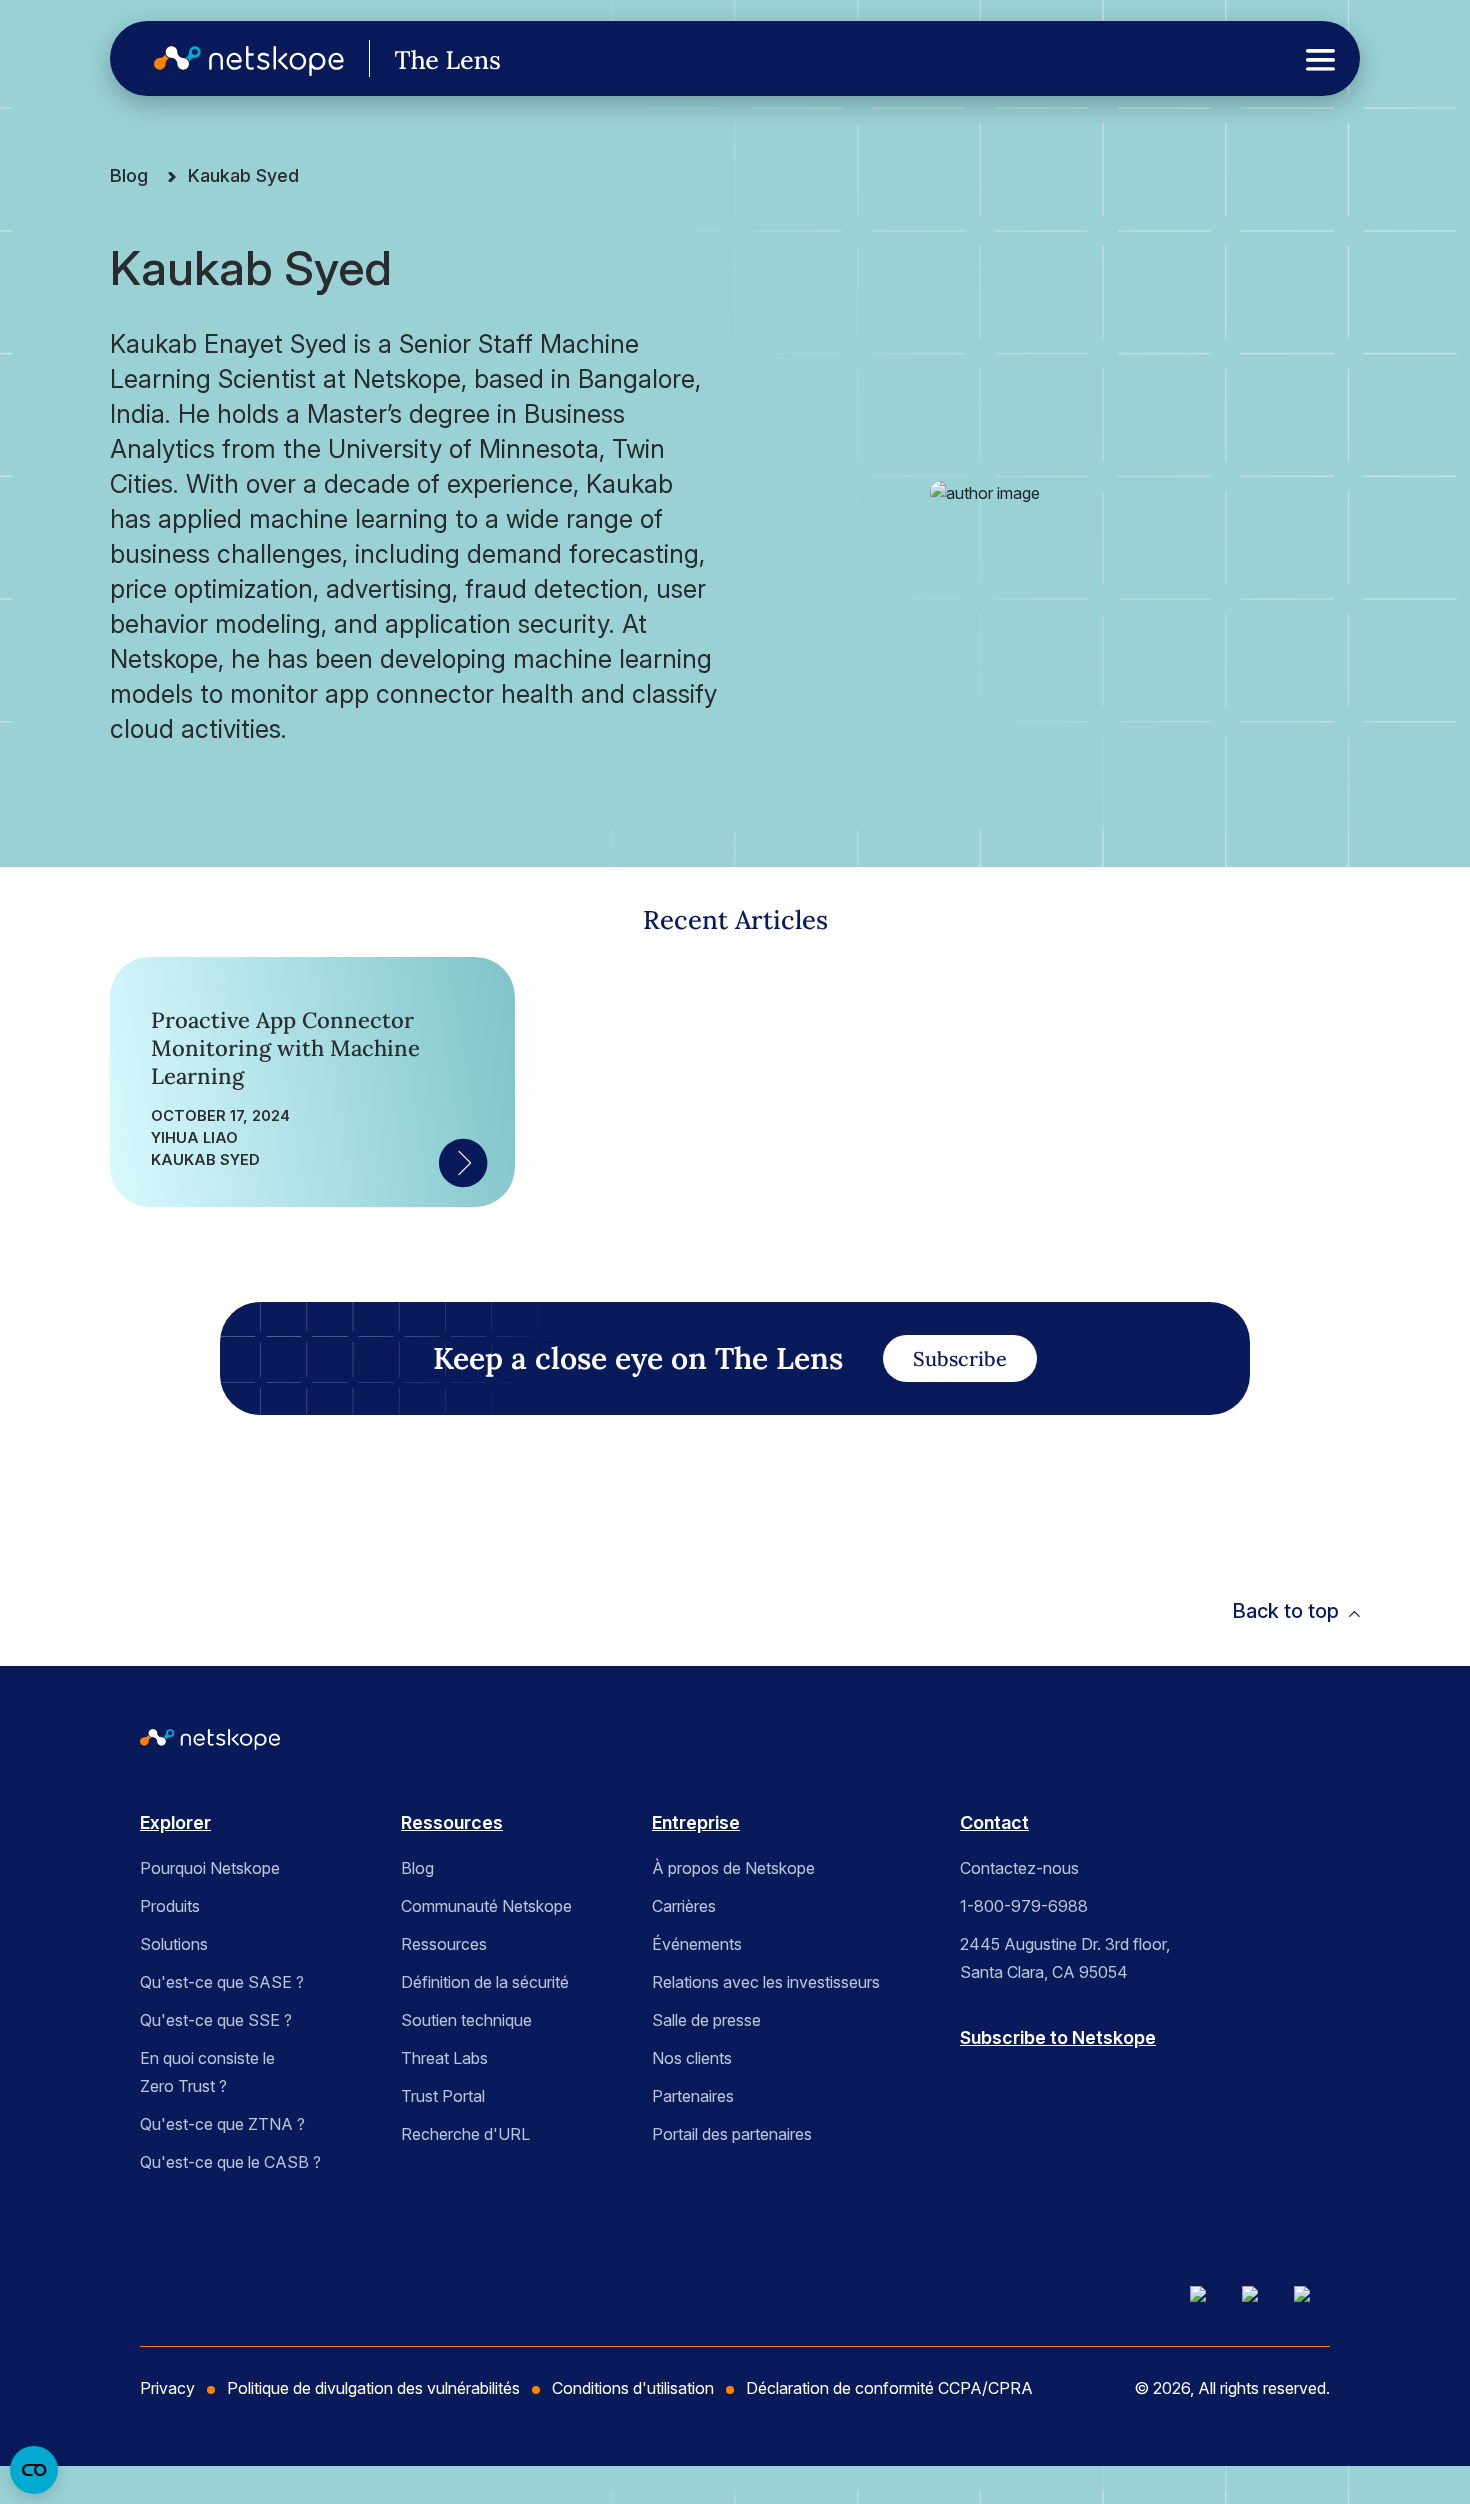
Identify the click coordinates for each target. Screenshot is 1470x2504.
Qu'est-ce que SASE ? (222, 1982)
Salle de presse (706, 2020)
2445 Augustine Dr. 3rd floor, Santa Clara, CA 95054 (1065, 1958)
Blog (129, 175)
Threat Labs (444, 2058)
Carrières (684, 1906)
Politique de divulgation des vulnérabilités (373, 2388)
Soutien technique (466, 2020)
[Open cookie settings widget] (34, 2470)
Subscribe (960, 1358)
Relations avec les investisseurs (766, 1982)
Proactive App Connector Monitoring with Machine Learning (285, 1048)
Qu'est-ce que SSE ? (216, 2020)
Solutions (174, 1944)
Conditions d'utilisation (633, 2388)
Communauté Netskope (486, 1906)
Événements (697, 1944)
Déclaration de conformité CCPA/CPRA (889, 2388)
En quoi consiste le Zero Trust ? (207, 2072)
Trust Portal (443, 2096)
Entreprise (696, 1822)
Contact (994, 1822)
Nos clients (692, 2058)
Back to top (1285, 1611)
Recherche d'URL (465, 2134)
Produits (170, 1906)
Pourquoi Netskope (210, 1868)
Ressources (452, 1822)
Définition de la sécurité (485, 1982)
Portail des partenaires (732, 2134)
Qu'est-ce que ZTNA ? (222, 2124)
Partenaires (693, 2096)
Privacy (167, 2388)
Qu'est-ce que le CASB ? (230, 2162)
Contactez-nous (1019, 1868)
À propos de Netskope (733, 1868)
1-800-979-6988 (1024, 1906)
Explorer (175, 1822)
